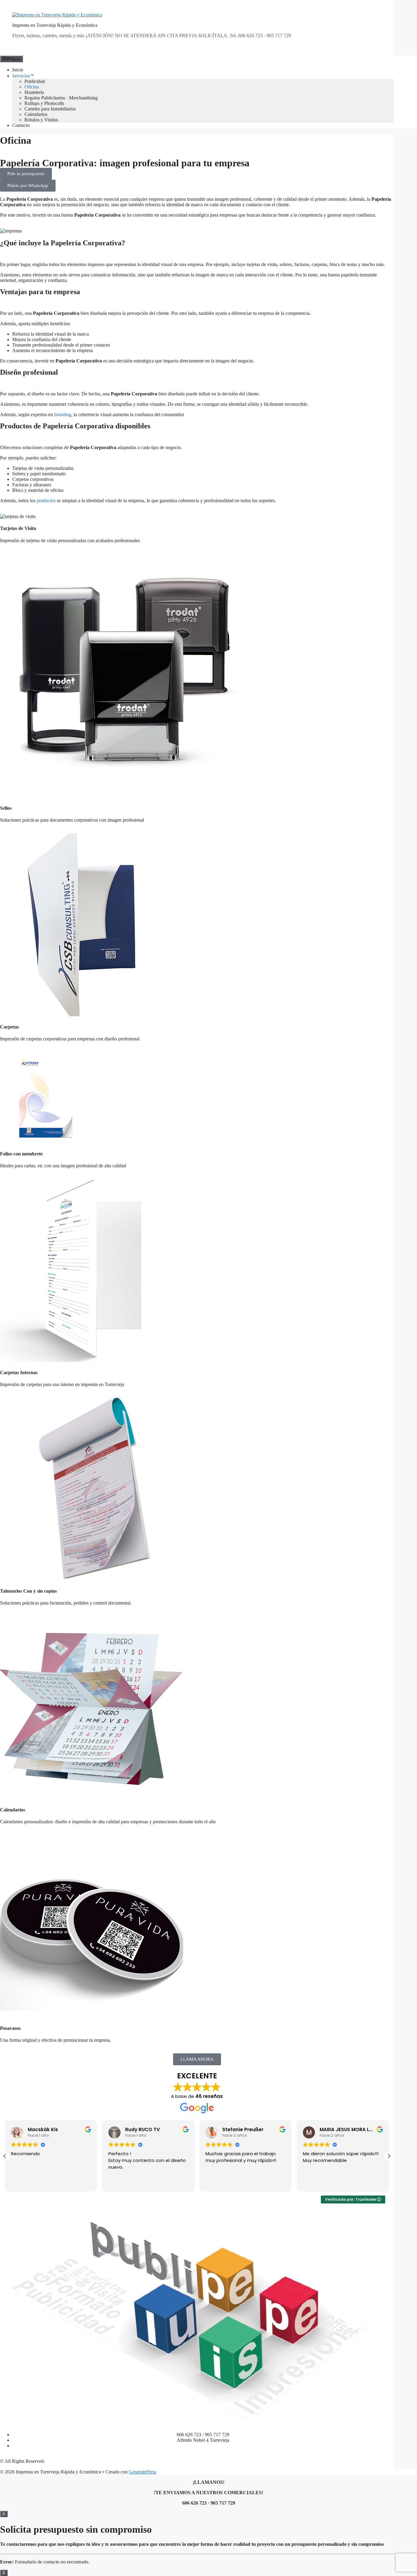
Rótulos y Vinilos (41, 120)
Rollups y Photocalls (44, 103)
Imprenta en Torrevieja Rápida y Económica (55, 25)
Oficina (32, 87)
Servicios (21, 76)
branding (63, 414)
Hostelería (34, 92)
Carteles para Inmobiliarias (50, 109)
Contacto (21, 125)
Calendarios (36, 114)
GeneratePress (143, 2472)
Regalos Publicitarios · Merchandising (61, 98)
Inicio (18, 70)
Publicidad (35, 81)
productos (46, 501)
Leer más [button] (312, 2182)
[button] (389, 2156)
